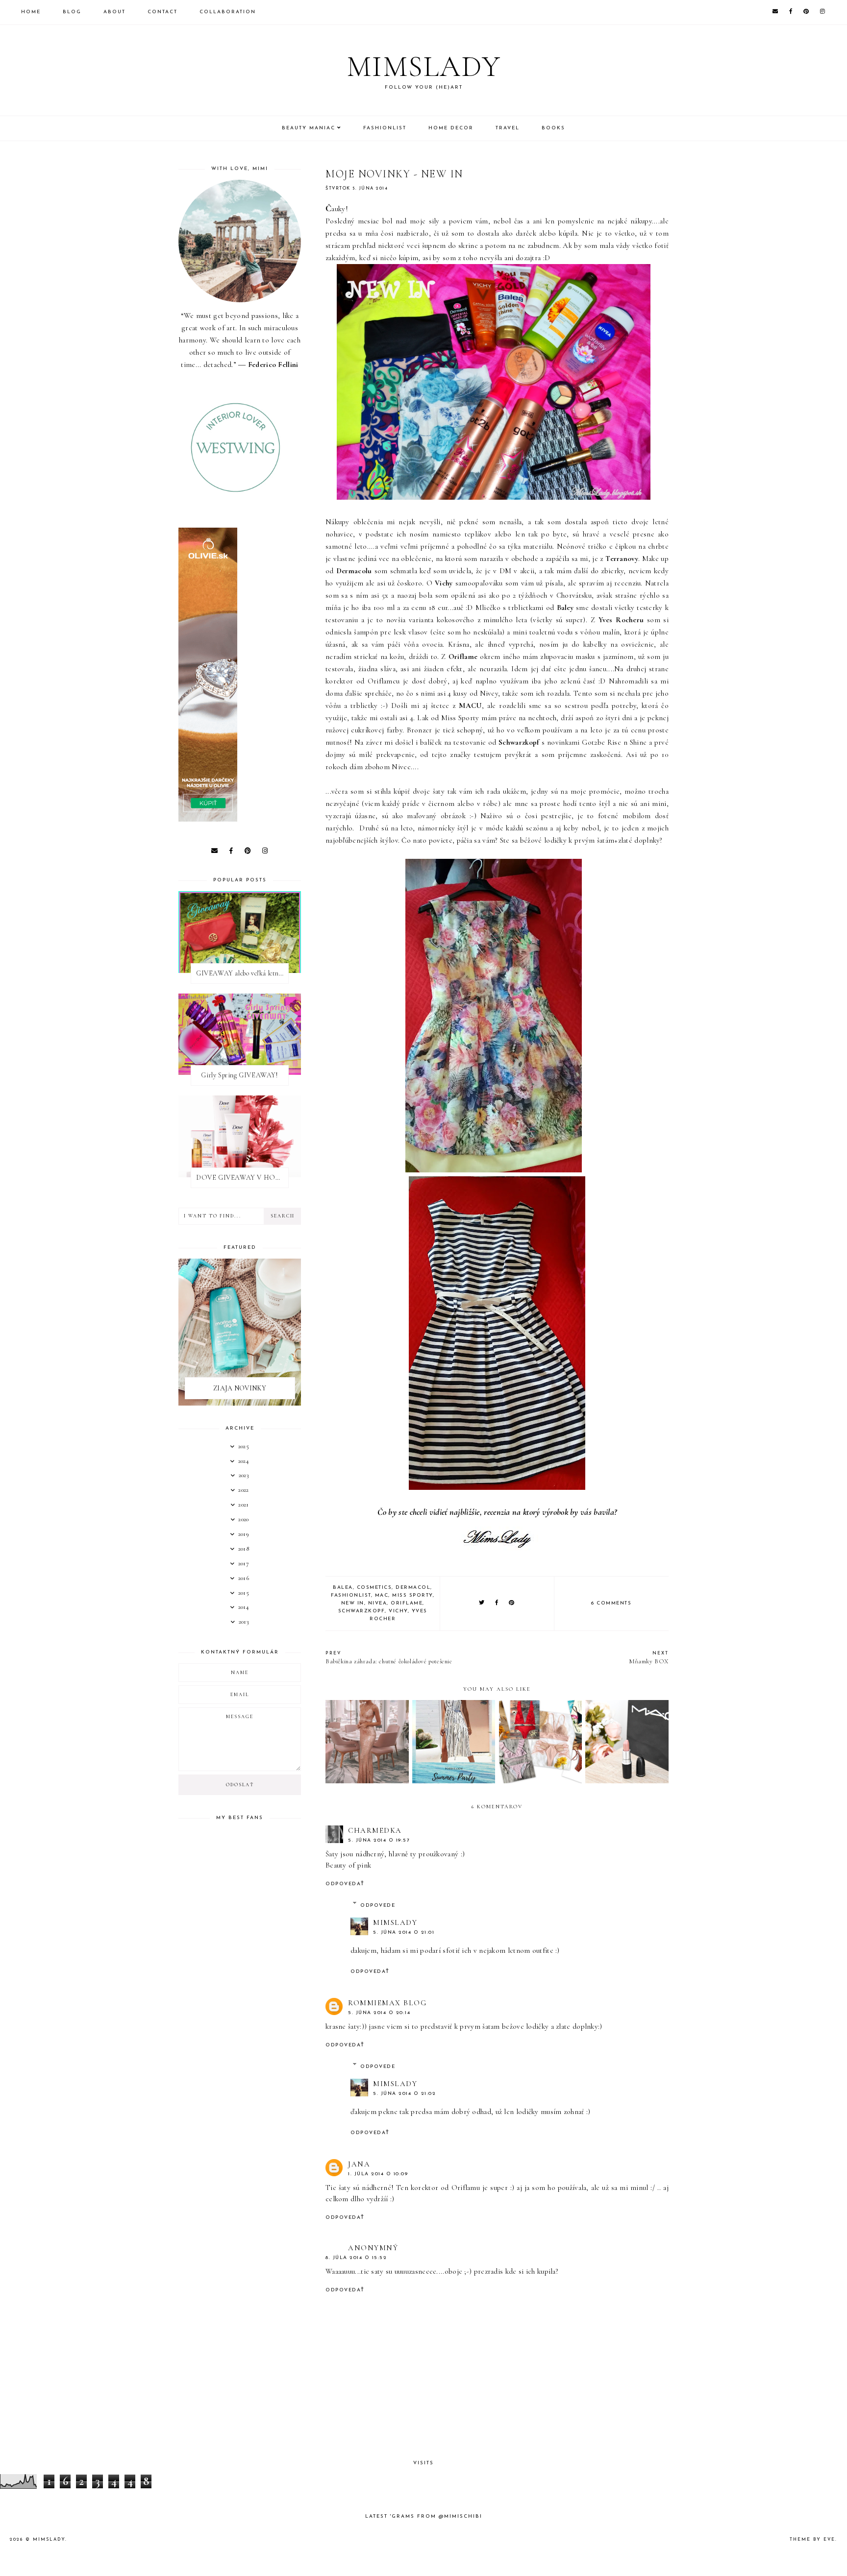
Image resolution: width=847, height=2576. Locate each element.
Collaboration (228, 12)
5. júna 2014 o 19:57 (379, 1840)
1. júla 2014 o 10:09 (378, 2174)
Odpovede (378, 1906)
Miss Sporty (412, 1595)
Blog (72, 12)
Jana (359, 2164)
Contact (162, 12)
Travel (508, 128)
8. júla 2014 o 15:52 (356, 2258)
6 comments (611, 1603)
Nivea (378, 1603)
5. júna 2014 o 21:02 (404, 2094)
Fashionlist (385, 128)
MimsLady (395, 1922)
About (114, 12)
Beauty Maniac (309, 128)
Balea (343, 1588)
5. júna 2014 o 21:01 (404, 1932)
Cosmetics (374, 1588)
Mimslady (424, 67)
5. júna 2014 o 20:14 (379, 2013)
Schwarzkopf (362, 1611)
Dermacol (413, 1588)
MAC (382, 1595)
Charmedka (375, 1830)
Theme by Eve (812, 2540)
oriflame (407, 1603)
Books (553, 128)
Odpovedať (345, 1884)
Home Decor (451, 128)
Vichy (398, 1611)
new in (353, 1603)
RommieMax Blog (387, 2003)
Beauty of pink (348, 1865)
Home (31, 12)
